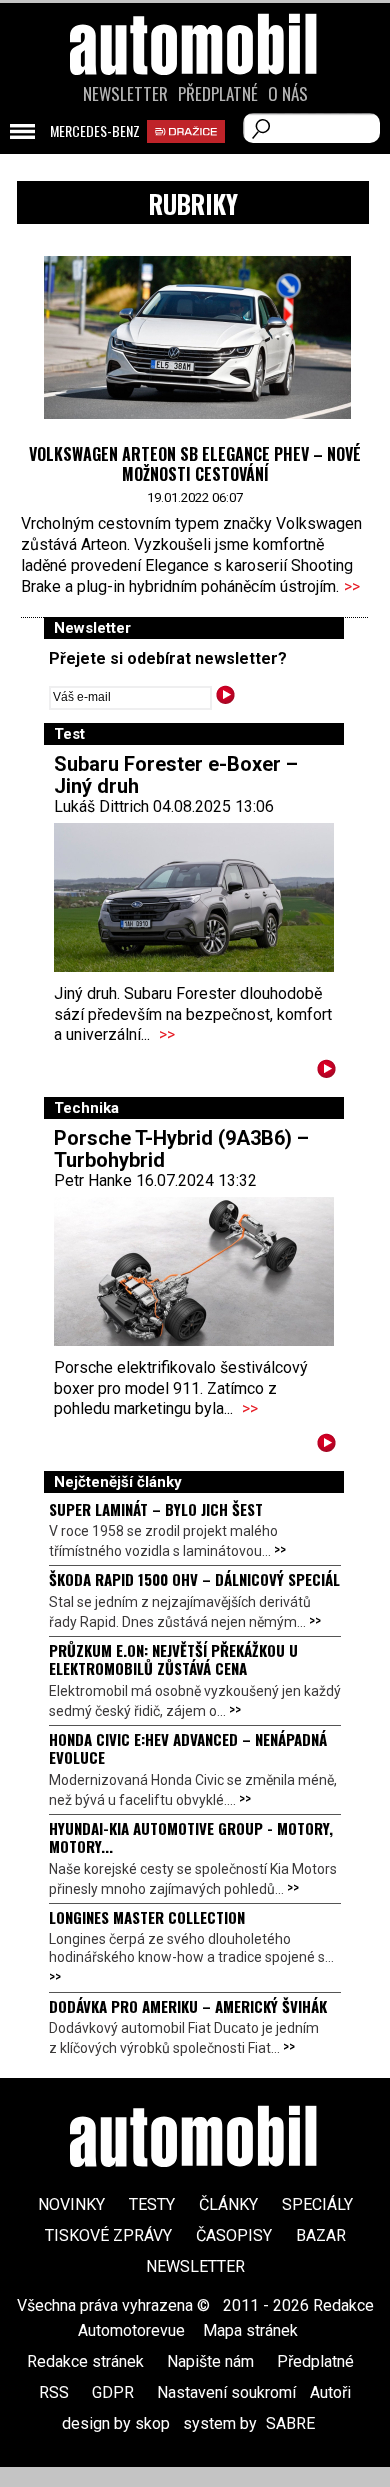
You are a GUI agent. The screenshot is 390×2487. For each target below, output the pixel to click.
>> (352, 586)
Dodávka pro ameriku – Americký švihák (188, 2006)
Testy (152, 2204)
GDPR (113, 2392)
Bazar (321, 2235)
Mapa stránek (250, 2330)
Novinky (71, 2204)
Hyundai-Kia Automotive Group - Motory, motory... (191, 1837)
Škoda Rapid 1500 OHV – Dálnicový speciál (194, 1579)
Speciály (317, 2204)
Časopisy (234, 2235)
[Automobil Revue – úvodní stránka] (195, 157)
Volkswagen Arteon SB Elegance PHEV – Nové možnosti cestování (195, 464)
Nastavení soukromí (226, 2392)
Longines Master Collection (147, 1917)
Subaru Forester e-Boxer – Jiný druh (176, 775)
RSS (54, 2392)
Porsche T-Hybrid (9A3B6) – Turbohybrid (181, 1149)
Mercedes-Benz (95, 131)
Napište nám (210, 2361)
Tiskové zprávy (108, 2235)
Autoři (330, 2392)
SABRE (290, 2423)
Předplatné (218, 94)
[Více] (326, 1072)
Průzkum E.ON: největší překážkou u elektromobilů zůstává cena (173, 1659)
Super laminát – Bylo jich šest (156, 1509)
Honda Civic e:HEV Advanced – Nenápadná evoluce (188, 1748)
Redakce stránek (85, 2361)
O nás (288, 94)
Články (228, 2204)
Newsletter (125, 94)
